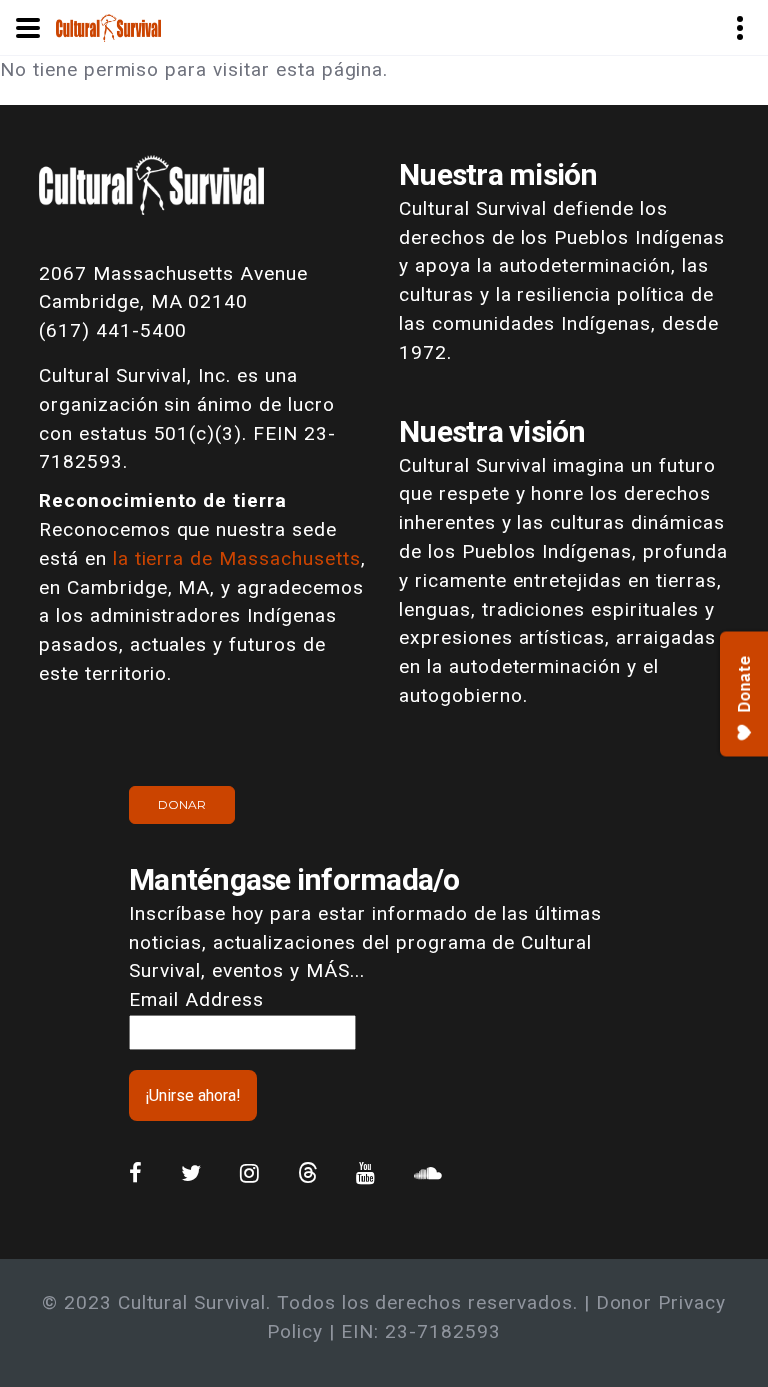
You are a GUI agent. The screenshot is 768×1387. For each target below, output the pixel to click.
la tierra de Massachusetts (237, 558)
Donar (182, 804)
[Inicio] (108, 26)
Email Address (196, 999)
